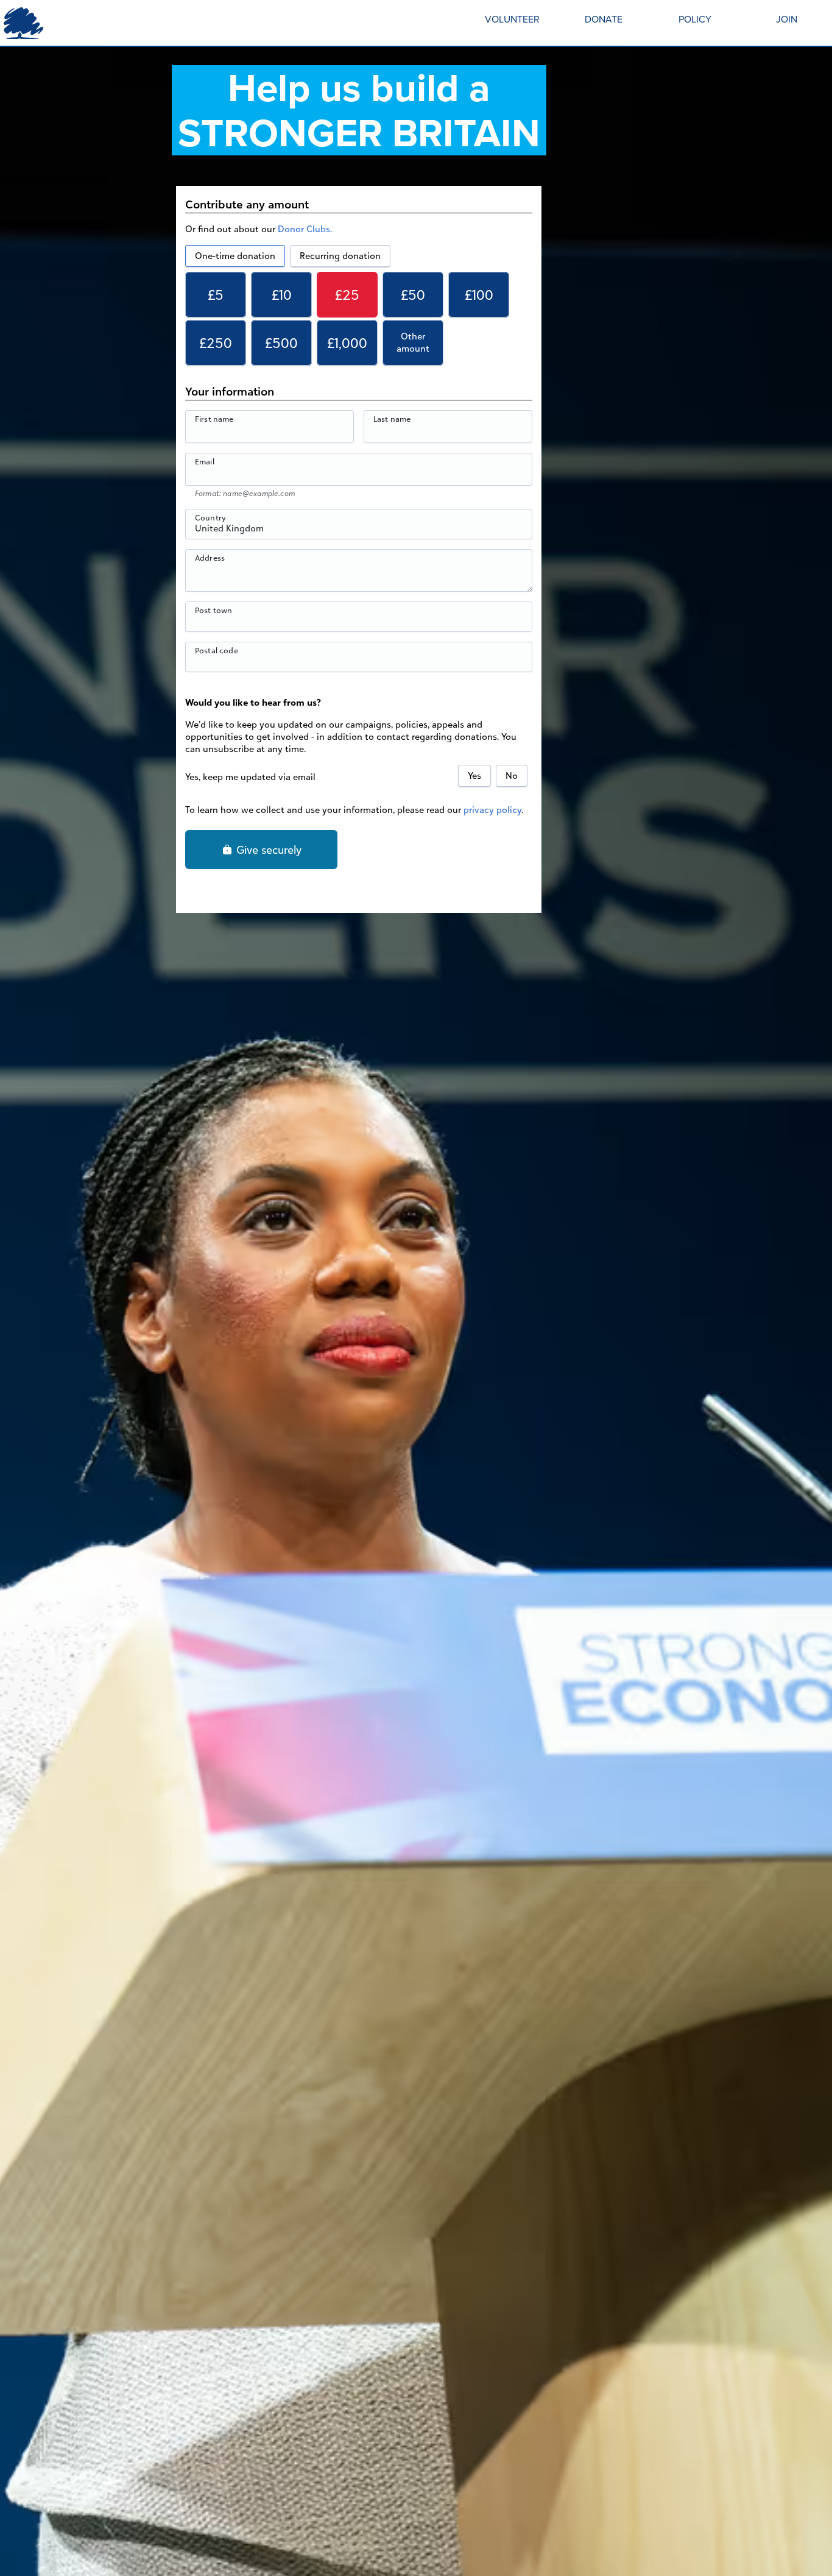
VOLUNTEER (512, 19)
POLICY (695, 19)
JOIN (787, 19)
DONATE (604, 19)
